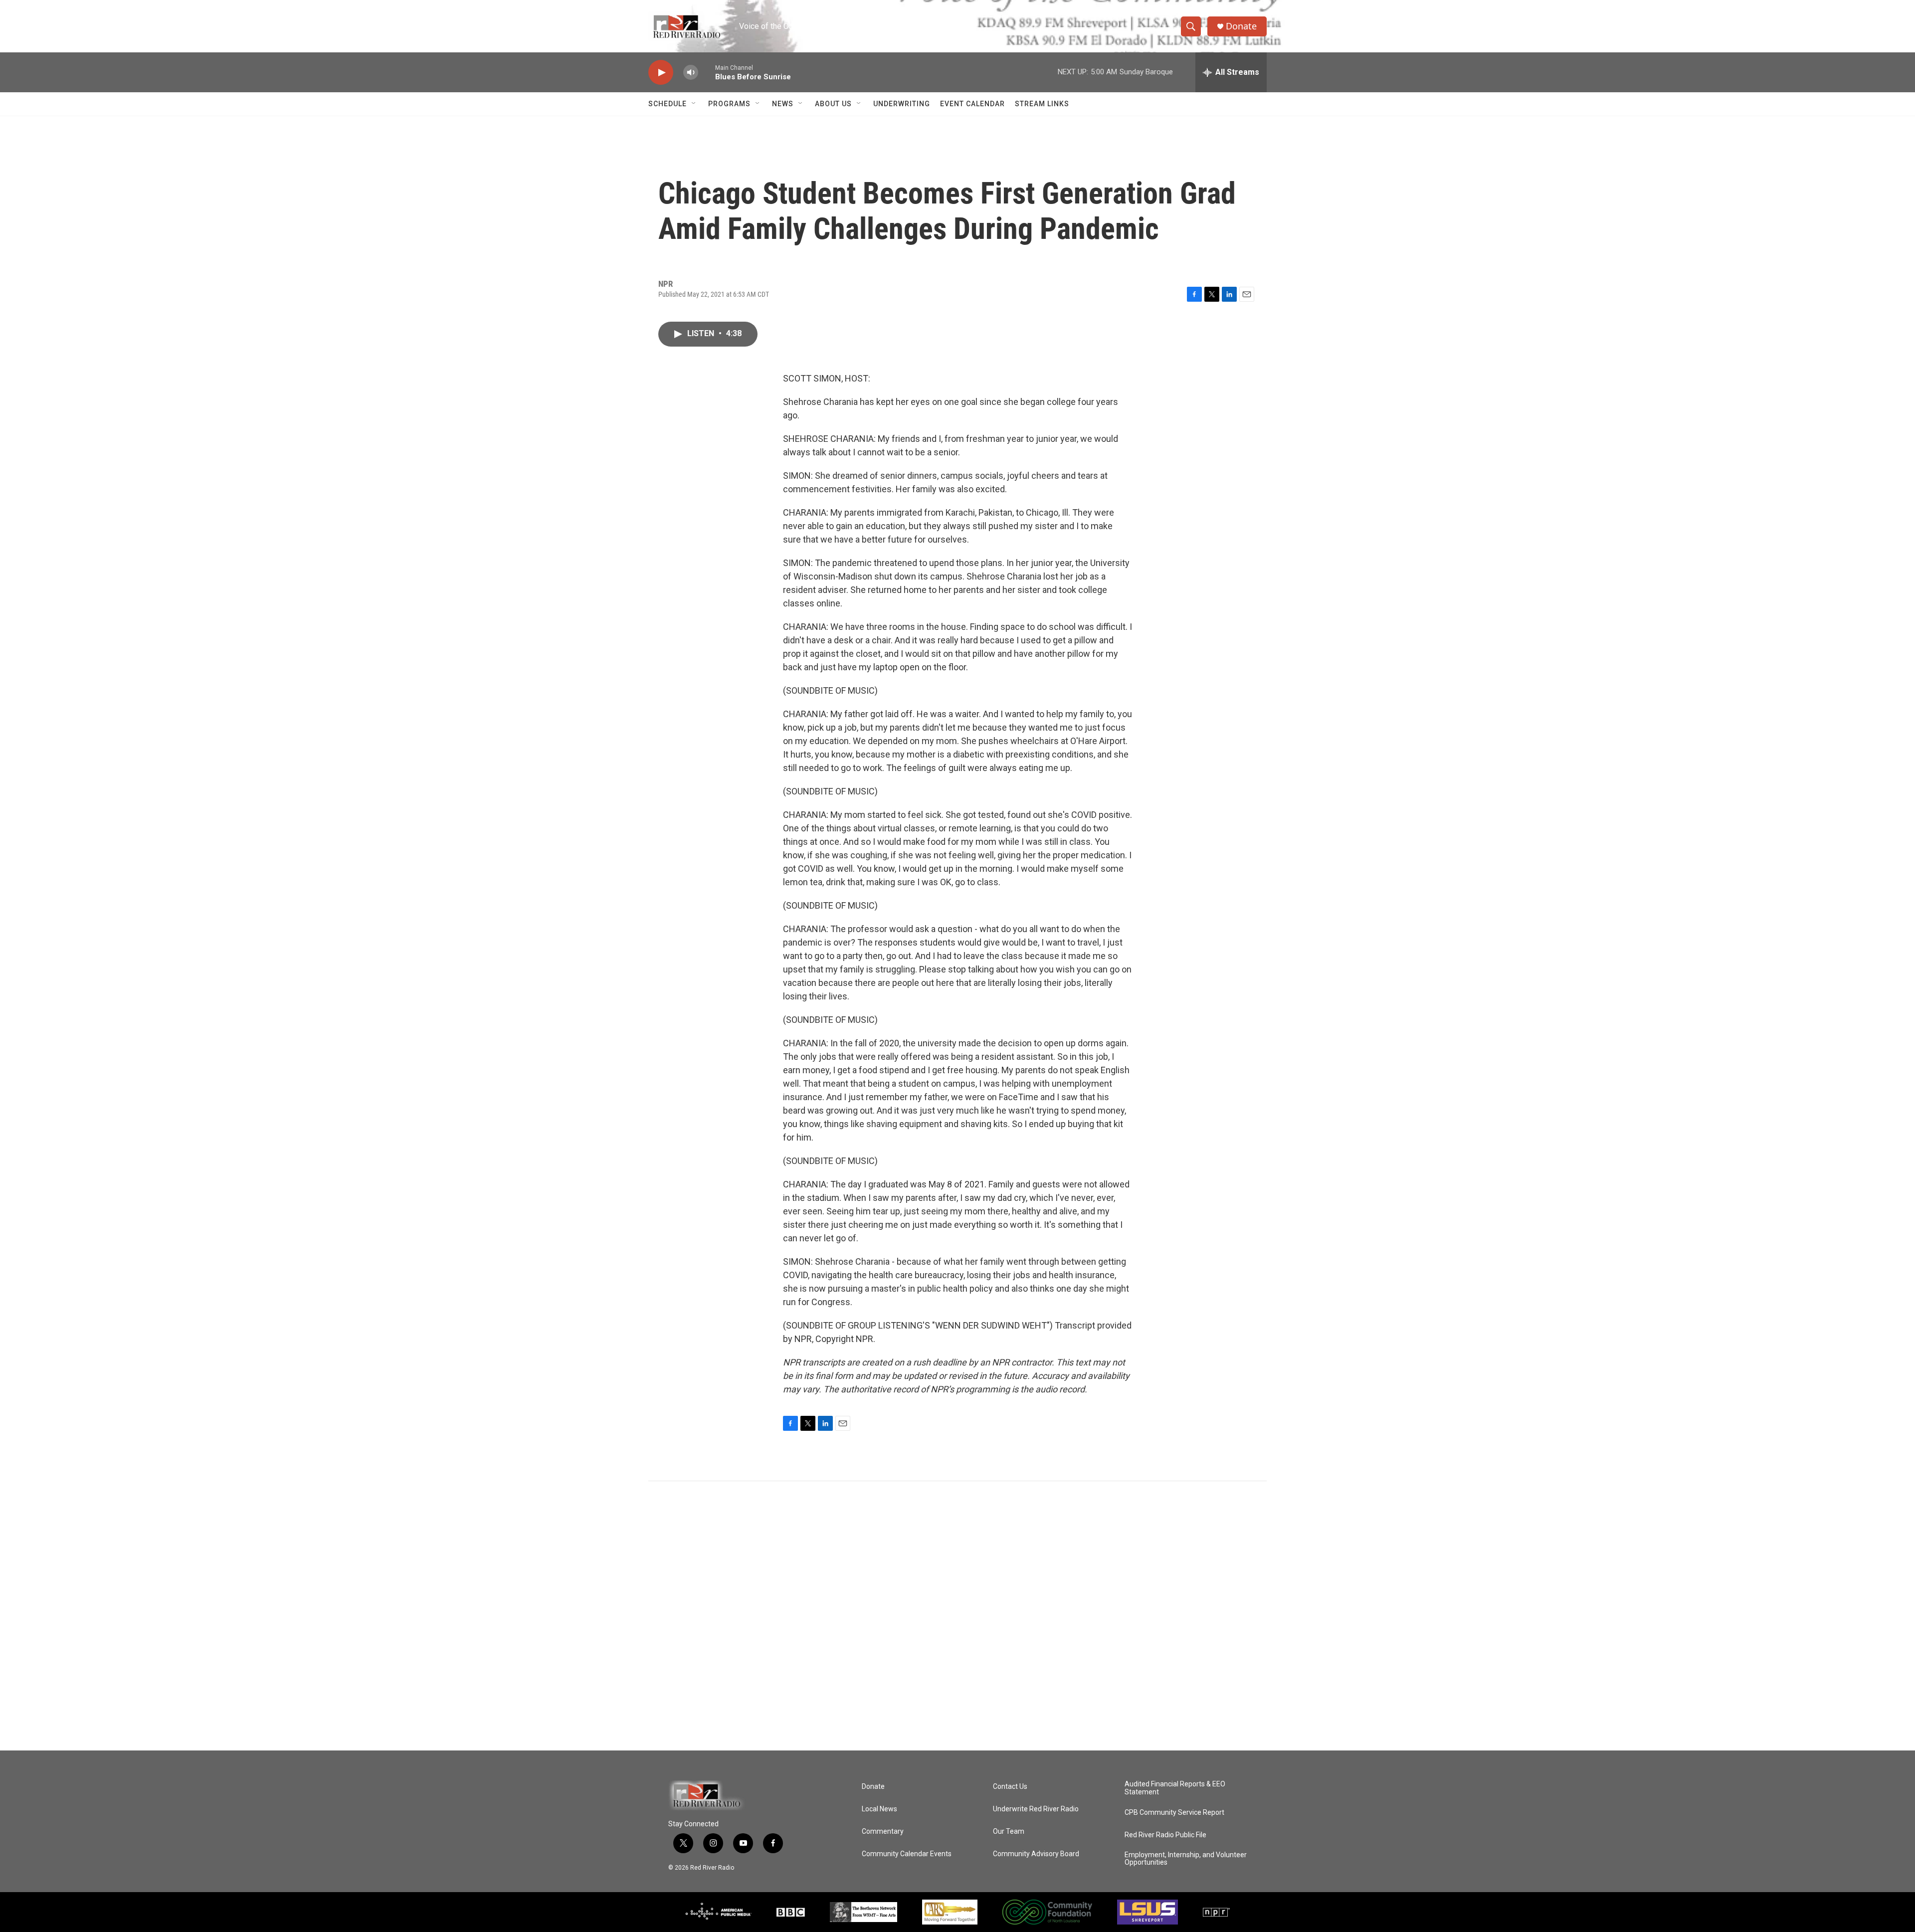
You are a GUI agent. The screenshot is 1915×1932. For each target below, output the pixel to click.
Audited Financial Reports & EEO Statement (1175, 1788)
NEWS (783, 104)
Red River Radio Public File (1165, 1835)
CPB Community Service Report (1174, 1813)
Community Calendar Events (907, 1854)
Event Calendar (972, 104)
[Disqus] (957, 1616)
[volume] (691, 73)
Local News (879, 1809)
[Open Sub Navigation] (694, 104)
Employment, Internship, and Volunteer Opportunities (1186, 1859)
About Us (833, 104)
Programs (729, 104)
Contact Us (1010, 1787)
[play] (661, 73)
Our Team (1009, 1832)
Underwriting (902, 104)
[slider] (707, 72)
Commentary (883, 1832)
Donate (1241, 26)
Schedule (668, 104)
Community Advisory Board (1036, 1854)
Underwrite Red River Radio (1036, 1809)
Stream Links (1042, 104)
